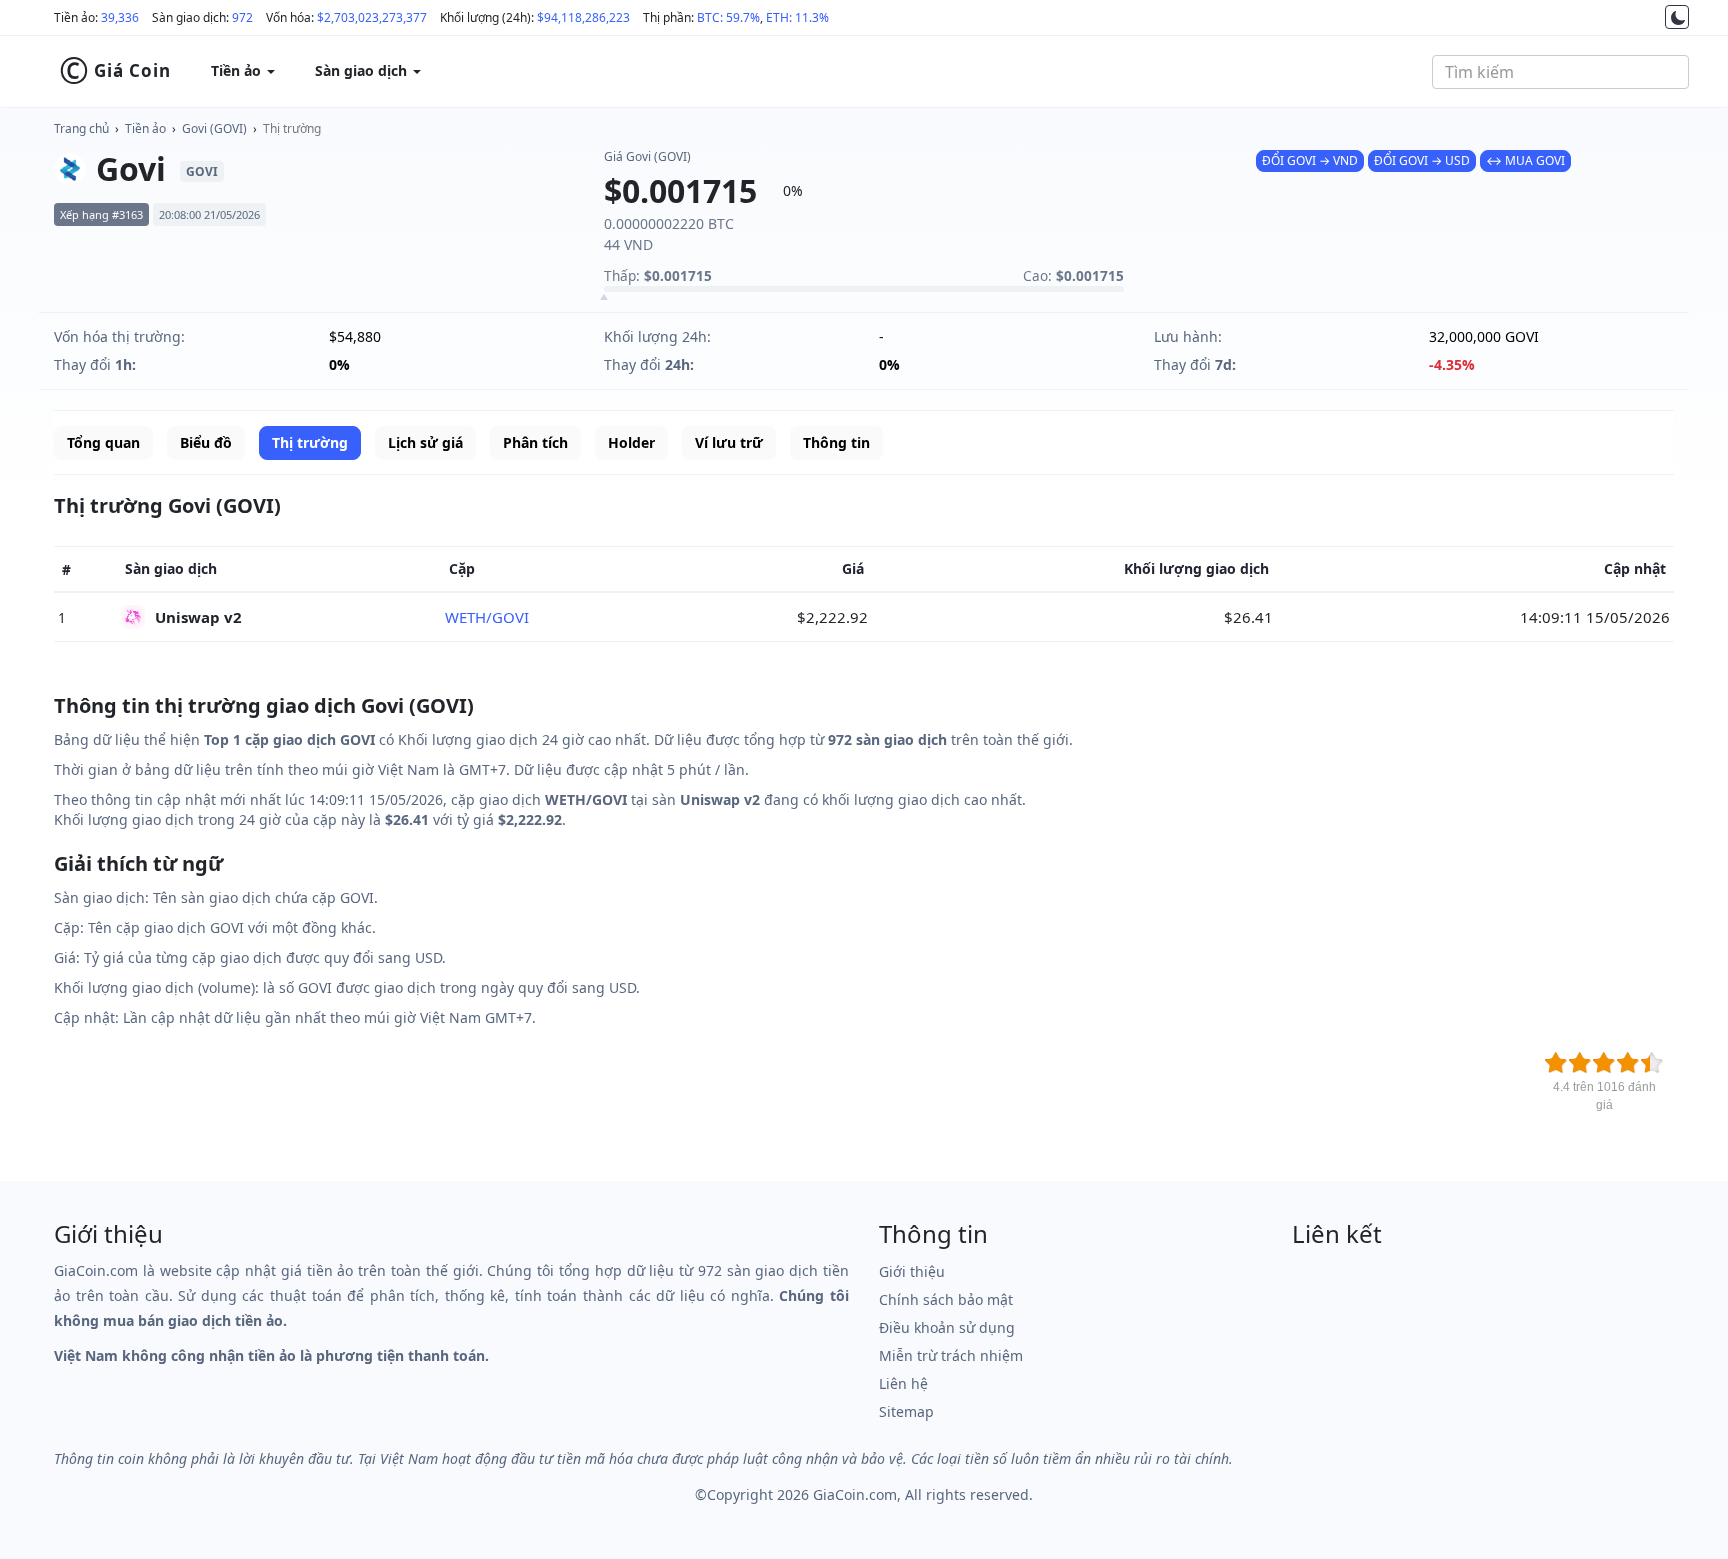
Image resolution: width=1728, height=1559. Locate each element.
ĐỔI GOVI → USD (1422, 160)
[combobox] (1560, 72)
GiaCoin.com (855, 1494)
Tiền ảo (145, 128)
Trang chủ (81, 128)
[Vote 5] (1652, 1063)
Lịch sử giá (425, 442)
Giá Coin (115, 71)
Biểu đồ (206, 442)
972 (242, 17)
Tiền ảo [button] (238, 70)
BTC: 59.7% (728, 17)
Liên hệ (903, 1383)
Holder (631, 442)
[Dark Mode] (1677, 17)
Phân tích (535, 442)
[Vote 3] (1604, 1063)
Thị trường (292, 128)
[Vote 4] (1628, 1063)
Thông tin (836, 442)
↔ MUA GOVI (1525, 160)
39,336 (120, 17)
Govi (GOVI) (214, 128)
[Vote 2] (1580, 1063)
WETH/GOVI (487, 617)
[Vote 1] (1556, 1063)
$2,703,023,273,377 (372, 17)
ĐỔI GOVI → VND (1310, 160)
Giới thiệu (912, 1271)
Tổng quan (103, 442)
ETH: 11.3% (797, 17)
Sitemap (906, 1411)
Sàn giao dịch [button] (363, 70)
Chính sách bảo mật (946, 1299)
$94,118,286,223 (583, 17)
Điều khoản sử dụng (947, 1327)
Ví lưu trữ (729, 442)
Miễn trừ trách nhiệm (951, 1355)
